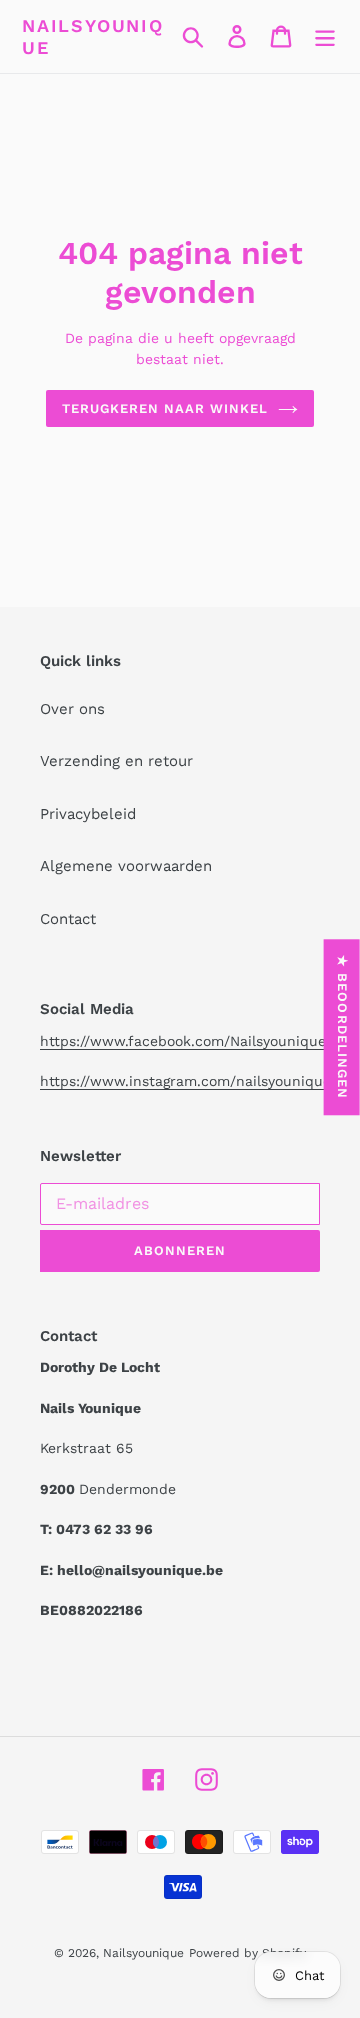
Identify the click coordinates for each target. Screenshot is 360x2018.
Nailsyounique (93, 36)
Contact (68, 919)
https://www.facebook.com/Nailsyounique (183, 1041)
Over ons (72, 709)
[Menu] (325, 37)
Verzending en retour (116, 761)
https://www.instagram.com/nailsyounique (185, 1081)
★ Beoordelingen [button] (342, 1027)
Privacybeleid (88, 814)
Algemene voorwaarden (126, 866)
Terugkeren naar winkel (165, 408)
